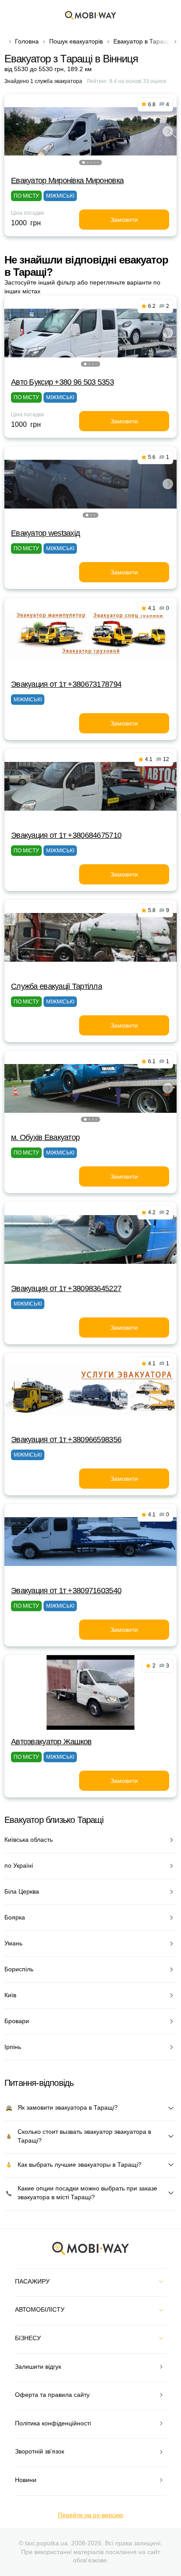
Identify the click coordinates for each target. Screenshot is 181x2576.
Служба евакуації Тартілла (56, 986)
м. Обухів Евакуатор (45, 1137)
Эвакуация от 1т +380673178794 (66, 684)
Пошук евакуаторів (76, 41)
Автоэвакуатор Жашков (51, 1742)
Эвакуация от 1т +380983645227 (66, 1288)
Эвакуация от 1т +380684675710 (66, 835)
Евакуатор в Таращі (142, 41)
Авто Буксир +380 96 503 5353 (62, 382)
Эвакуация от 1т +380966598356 (66, 1440)
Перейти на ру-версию (91, 2515)
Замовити (124, 220)
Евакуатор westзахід (45, 533)
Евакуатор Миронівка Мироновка (67, 180)
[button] (83, 162)
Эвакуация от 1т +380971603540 (66, 1591)
